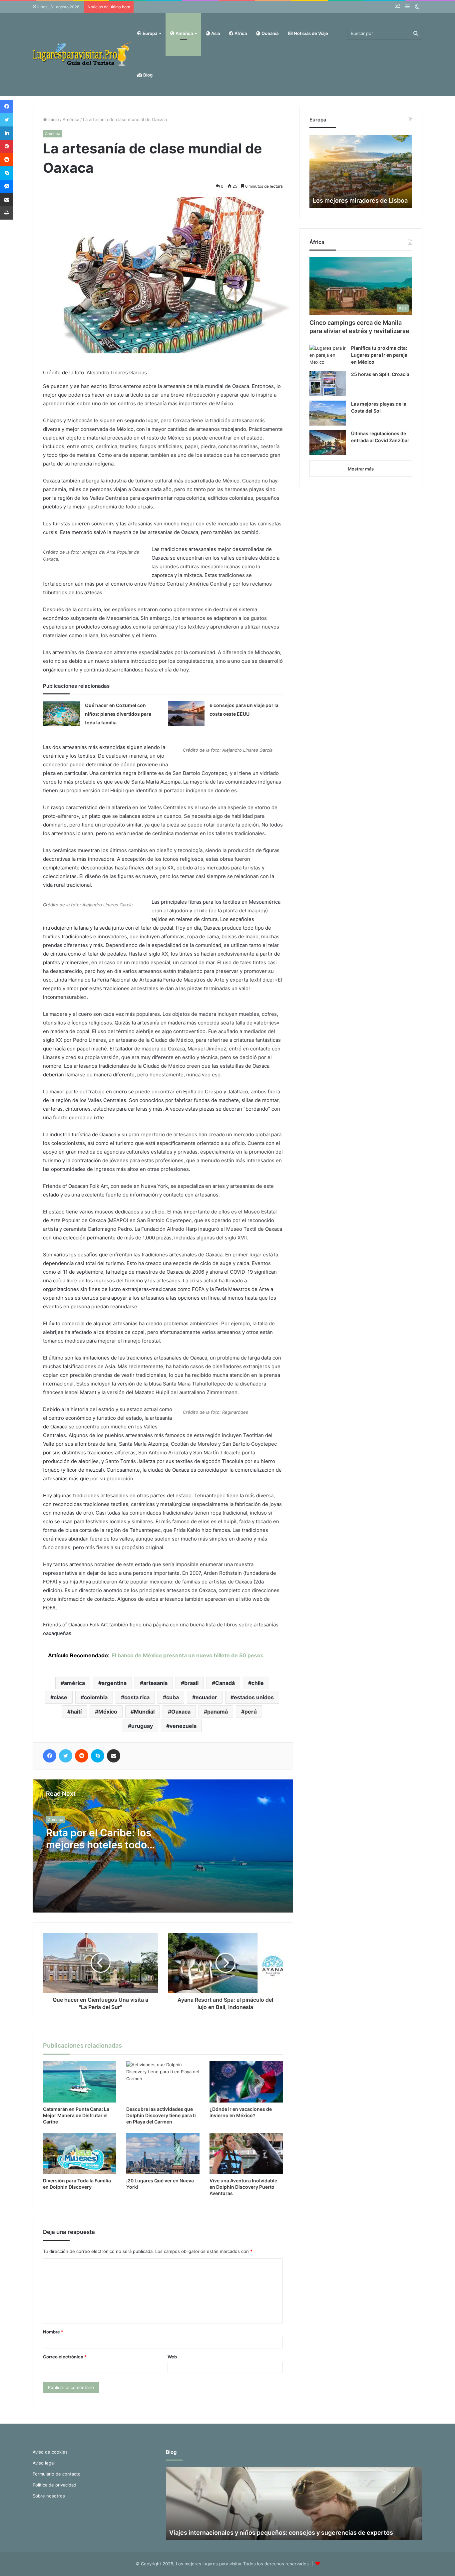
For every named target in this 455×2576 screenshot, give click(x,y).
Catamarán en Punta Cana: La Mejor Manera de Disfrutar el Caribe (76, 2115)
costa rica (137, 1697)
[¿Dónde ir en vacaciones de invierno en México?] (246, 2082)
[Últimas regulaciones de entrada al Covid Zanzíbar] (328, 443)
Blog (147, 75)
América (184, 33)
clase (60, 1697)
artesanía (155, 1683)
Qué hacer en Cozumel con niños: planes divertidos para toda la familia (118, 714)
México (108, 1712)
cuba (173, 1697)
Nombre (53, 2332)
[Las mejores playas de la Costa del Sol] (328, 413)
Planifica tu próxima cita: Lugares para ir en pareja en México (379, 355)
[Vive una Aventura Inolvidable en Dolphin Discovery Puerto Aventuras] (246, 2153)
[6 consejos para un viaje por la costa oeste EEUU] (186, 714)
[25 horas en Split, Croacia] (328, 383)
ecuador (206, 1697)
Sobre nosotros (49, 2496)
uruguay (142, 1726)
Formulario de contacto (57, 2474)
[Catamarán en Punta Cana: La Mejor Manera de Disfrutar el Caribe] (80, 2082)
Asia (215, 33)
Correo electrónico (65, 2357)
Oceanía (269, 33)
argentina (114, 1683)
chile (258, 1683)
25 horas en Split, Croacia (380, 374)
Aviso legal (44, 2463)
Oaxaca (181, 1712)
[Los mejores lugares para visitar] (83, 54)
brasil (191, 1683)
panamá (218, 1712)
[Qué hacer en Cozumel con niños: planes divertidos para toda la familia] (62, 714)
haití (76, 1712)
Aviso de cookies (50, 2452)
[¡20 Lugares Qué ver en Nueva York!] (163, 2153)
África (240, 33)
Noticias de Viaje (310, 33)
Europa (149, 33)
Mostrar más (361, 469)
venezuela (183, 1726)
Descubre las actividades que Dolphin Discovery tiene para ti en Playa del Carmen (161, 2115)
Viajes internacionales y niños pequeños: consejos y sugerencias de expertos (281, 2533)
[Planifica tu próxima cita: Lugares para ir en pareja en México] (328, 355)
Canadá (225, 1683)
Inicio (53, 119)
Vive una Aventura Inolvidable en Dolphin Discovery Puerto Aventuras (243, 2187)
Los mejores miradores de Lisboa (360, 200)
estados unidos (254, 1697)
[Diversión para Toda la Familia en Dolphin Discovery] (80, 2153)
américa (74, 1683)
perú (251, 1712)
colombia (96, 1697)
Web (172, 2357)
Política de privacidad (54, 2485)
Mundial (144, 1712)
